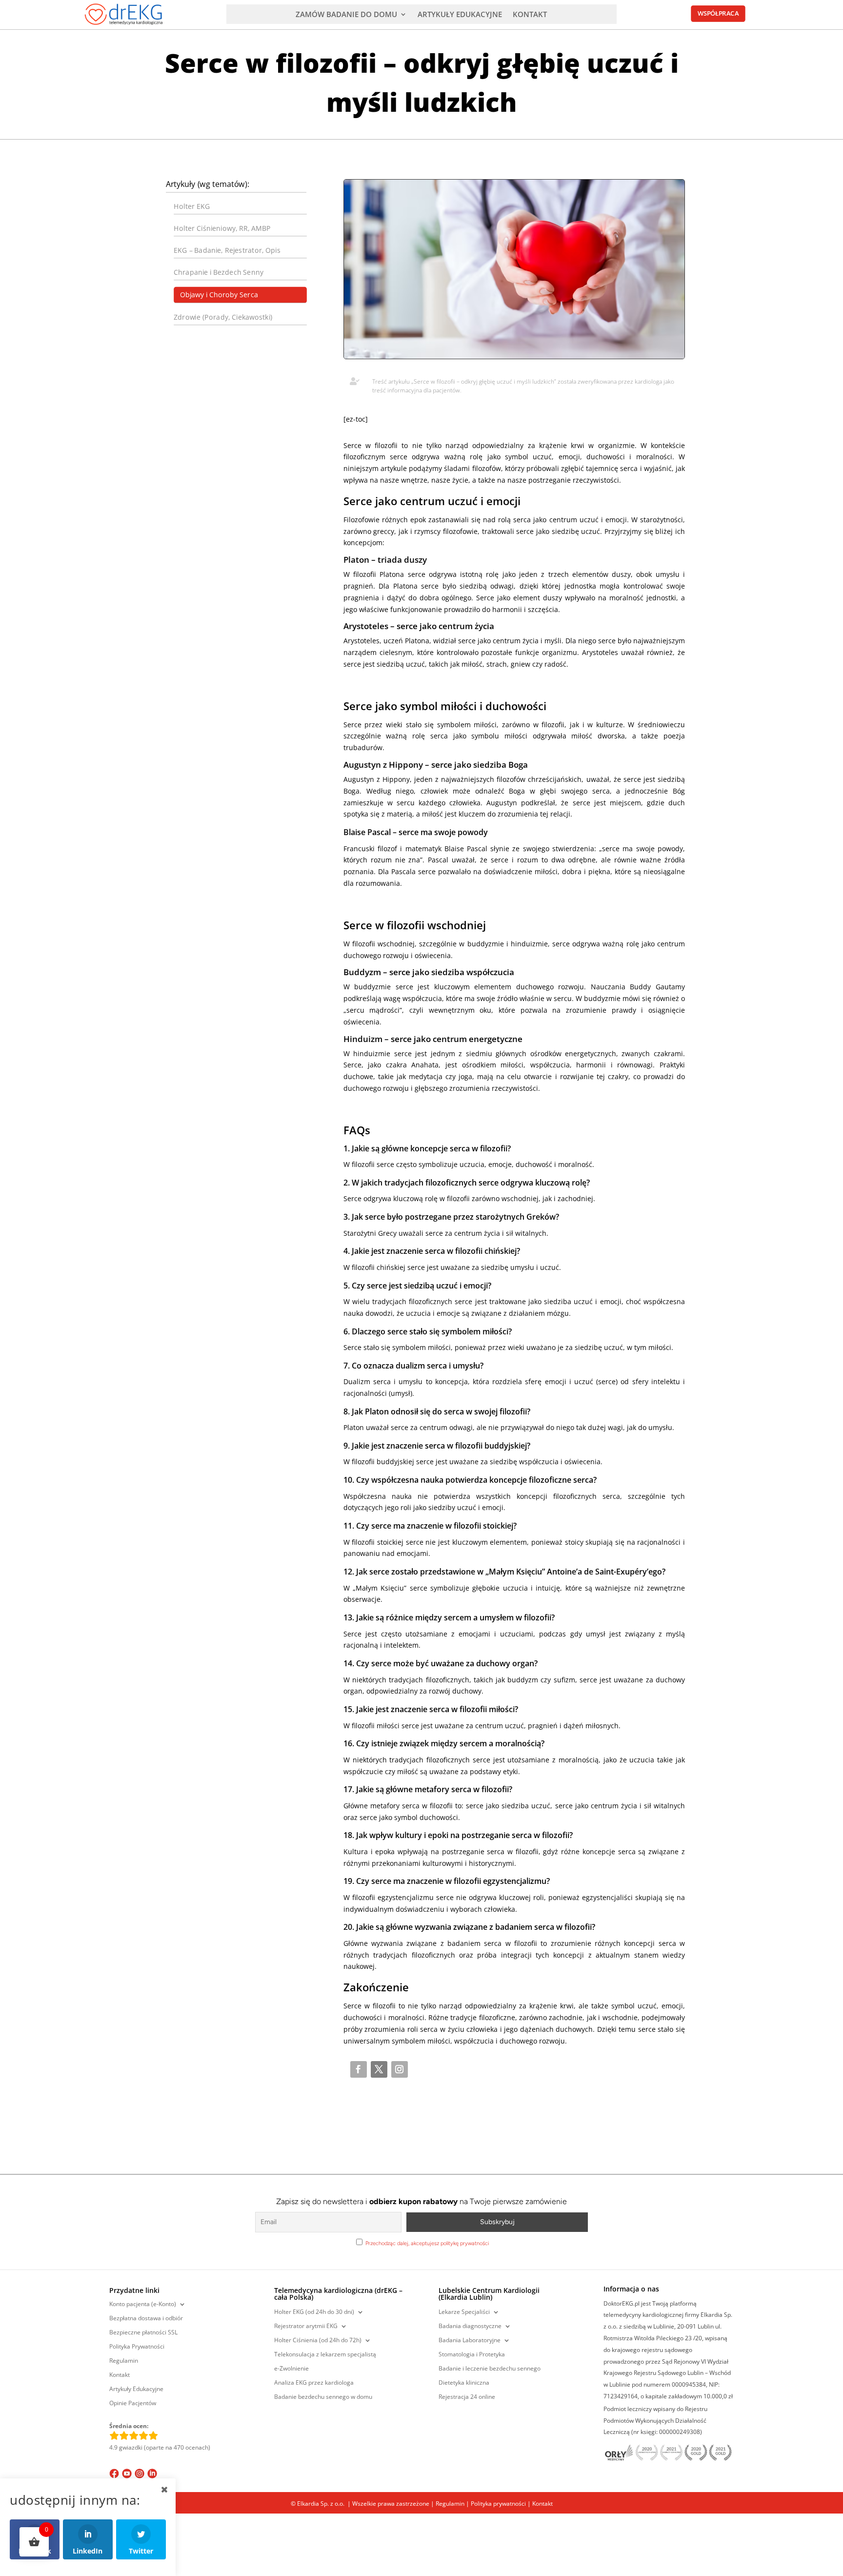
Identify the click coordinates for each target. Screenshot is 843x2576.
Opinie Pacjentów (133, 2403)
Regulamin (124, 2361)
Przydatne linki (134, 2291)
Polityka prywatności (498, 2504)
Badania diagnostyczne (470, 2326)
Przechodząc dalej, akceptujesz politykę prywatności (427, 2243)
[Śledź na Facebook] (359, 2069)
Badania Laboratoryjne (470, 2341)
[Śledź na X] (379, 2069)
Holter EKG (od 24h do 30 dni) (314, 2312)
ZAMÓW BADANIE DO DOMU (346, 15)
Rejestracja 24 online (467, 2397)
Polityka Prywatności (137, 2347)
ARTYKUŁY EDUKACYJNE (460, 15)
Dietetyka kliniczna (464, 2383)
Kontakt (120, 2375)
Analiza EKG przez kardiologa (314, 2383)
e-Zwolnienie (291, 2369)
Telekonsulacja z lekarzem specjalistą (325, 2355)
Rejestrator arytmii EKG (306, 2326)
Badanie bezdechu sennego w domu (323, 2397)
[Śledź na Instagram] (400, 2069)
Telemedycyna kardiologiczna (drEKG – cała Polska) (338, 2294)
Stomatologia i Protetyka (472, 2355)
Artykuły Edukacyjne (136, 2389)
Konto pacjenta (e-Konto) (143, 2304)
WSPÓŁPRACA (718, 14)
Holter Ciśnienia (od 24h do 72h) (318, 2341)
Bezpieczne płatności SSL (143, 2333)
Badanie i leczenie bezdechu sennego (490, 2369)
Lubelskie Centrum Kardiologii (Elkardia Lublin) (489, 2294)
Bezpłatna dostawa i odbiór (146, 2319)
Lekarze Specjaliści (464, 2312)
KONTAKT (530, 15)
